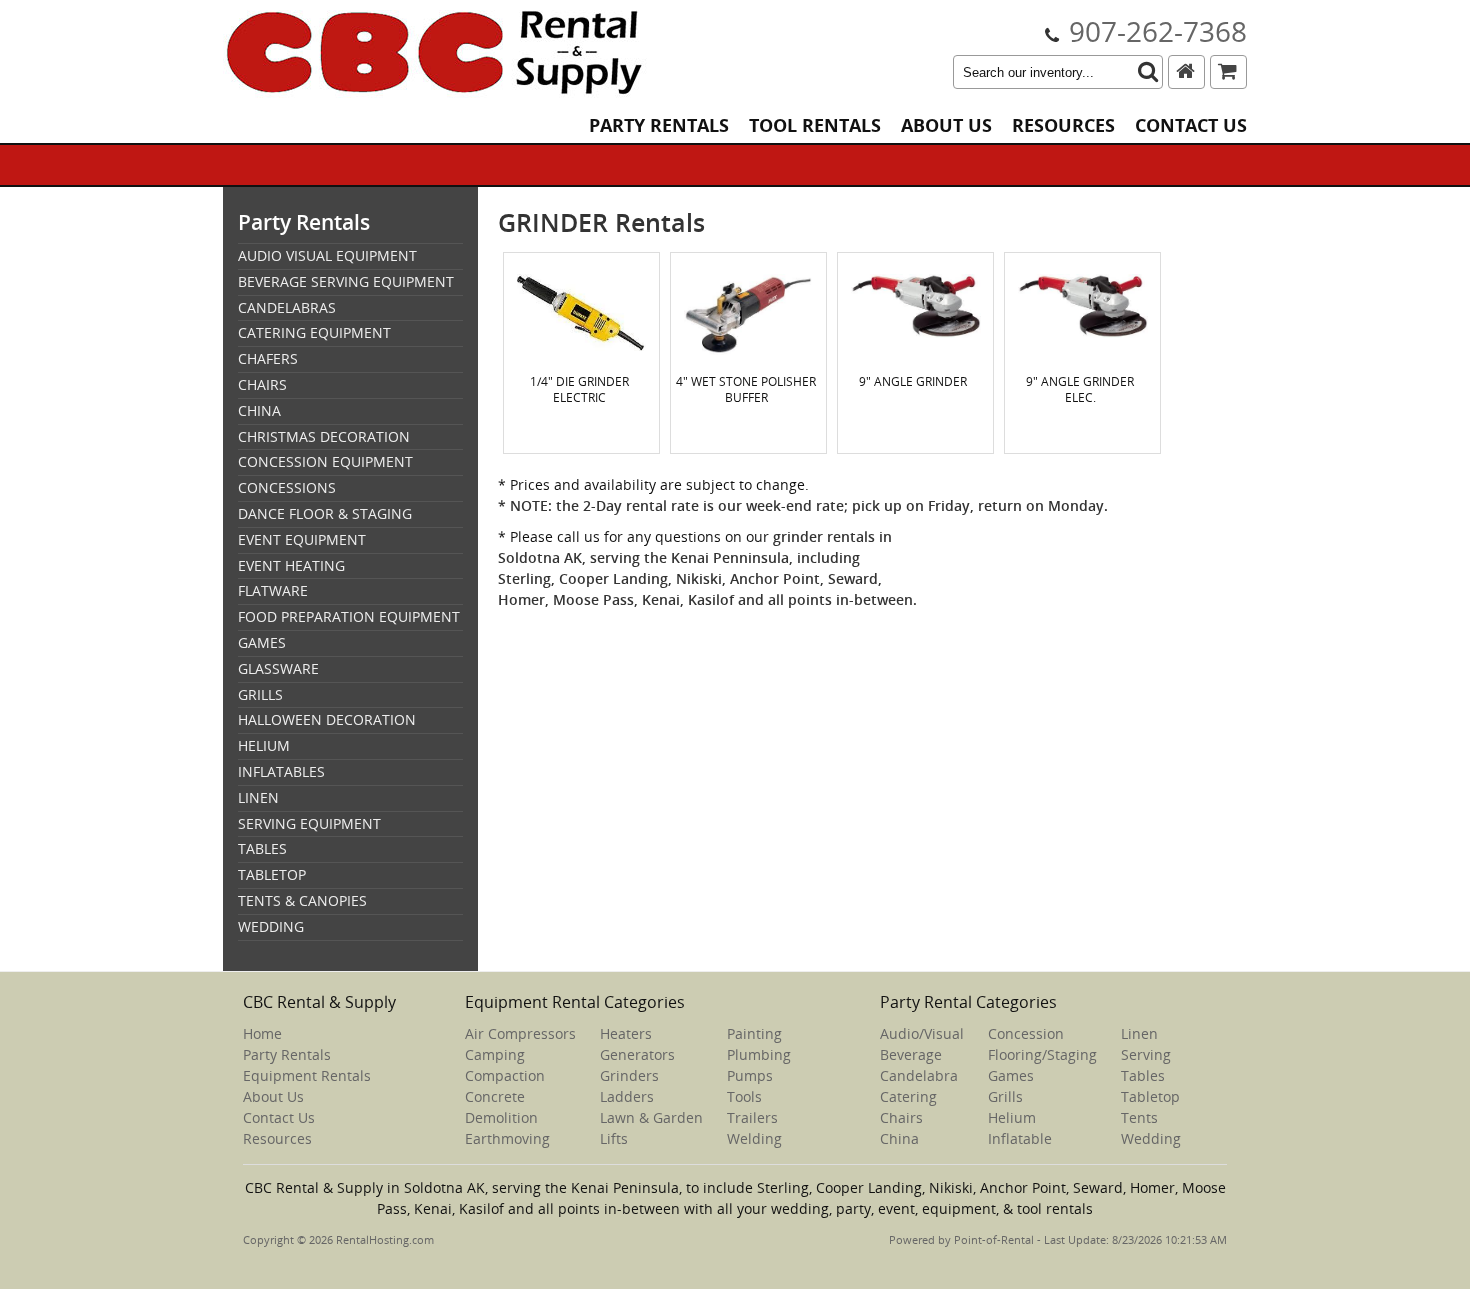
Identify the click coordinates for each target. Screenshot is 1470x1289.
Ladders (627, 1096)
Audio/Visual (922, 1033)
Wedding (1151, 1138)
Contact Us (1191, 125)
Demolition (501, 1117)
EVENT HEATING (291, 565)
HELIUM (264, 745)
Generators (637, 1054)
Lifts (614, 1138)
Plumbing (759, 1054)
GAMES (262, 642)
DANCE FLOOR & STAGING (325, 513)
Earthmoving (507, 1138)
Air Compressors (520, 1033)
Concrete (495, 1096)
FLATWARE (273, 590)
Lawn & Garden (651, 1117)
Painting (754, 1033)
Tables (1143, 1075)
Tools (744, 1096)
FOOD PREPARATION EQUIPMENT (349, 616)
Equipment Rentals (307, 1075)
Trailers (752, 1117)
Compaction (505, 1075)
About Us (946, 125)
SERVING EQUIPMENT (309, 823)
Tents (1139, 1117)
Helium (1012, 1117)
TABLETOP (272, 874)
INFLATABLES (281, 771)
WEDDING (271, 926)
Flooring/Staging (1042, 1054)
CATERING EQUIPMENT (314, 332)
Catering (908, 1096)
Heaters (626, 1033)
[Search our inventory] (1148, 72)
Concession (1026, 1033)
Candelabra (919, 1075)
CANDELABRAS (287, 307)
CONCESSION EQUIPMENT (325, 461)
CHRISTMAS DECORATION (324, 436)
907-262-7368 (1158, 31)
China (899, 1138)
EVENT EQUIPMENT (302, 539)
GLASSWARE (278, 668)
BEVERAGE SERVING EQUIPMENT (346, 281)
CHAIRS (262, 384)
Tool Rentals (815, 125)
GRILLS (260, 694)
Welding (754, 1138)
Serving (1146, 1054)
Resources (1063, 125)
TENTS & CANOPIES (302, 900)
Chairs (901, 1117)
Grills (1005, 1096)
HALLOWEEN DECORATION (327, 719)
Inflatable (1020, 1138)
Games (1011, 1075)
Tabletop (1150, 1096)
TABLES (262, 848)
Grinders (629, 1075)
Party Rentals (659, 125)
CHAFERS (268, 358)
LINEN (258, 797)
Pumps (750, 1075)
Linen (1139, 1033)
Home (262, 1033)
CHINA (259, 410)
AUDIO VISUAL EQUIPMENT (327, 255)
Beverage (911, 1054)
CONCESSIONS (287, 487)
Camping (495, 1054)
